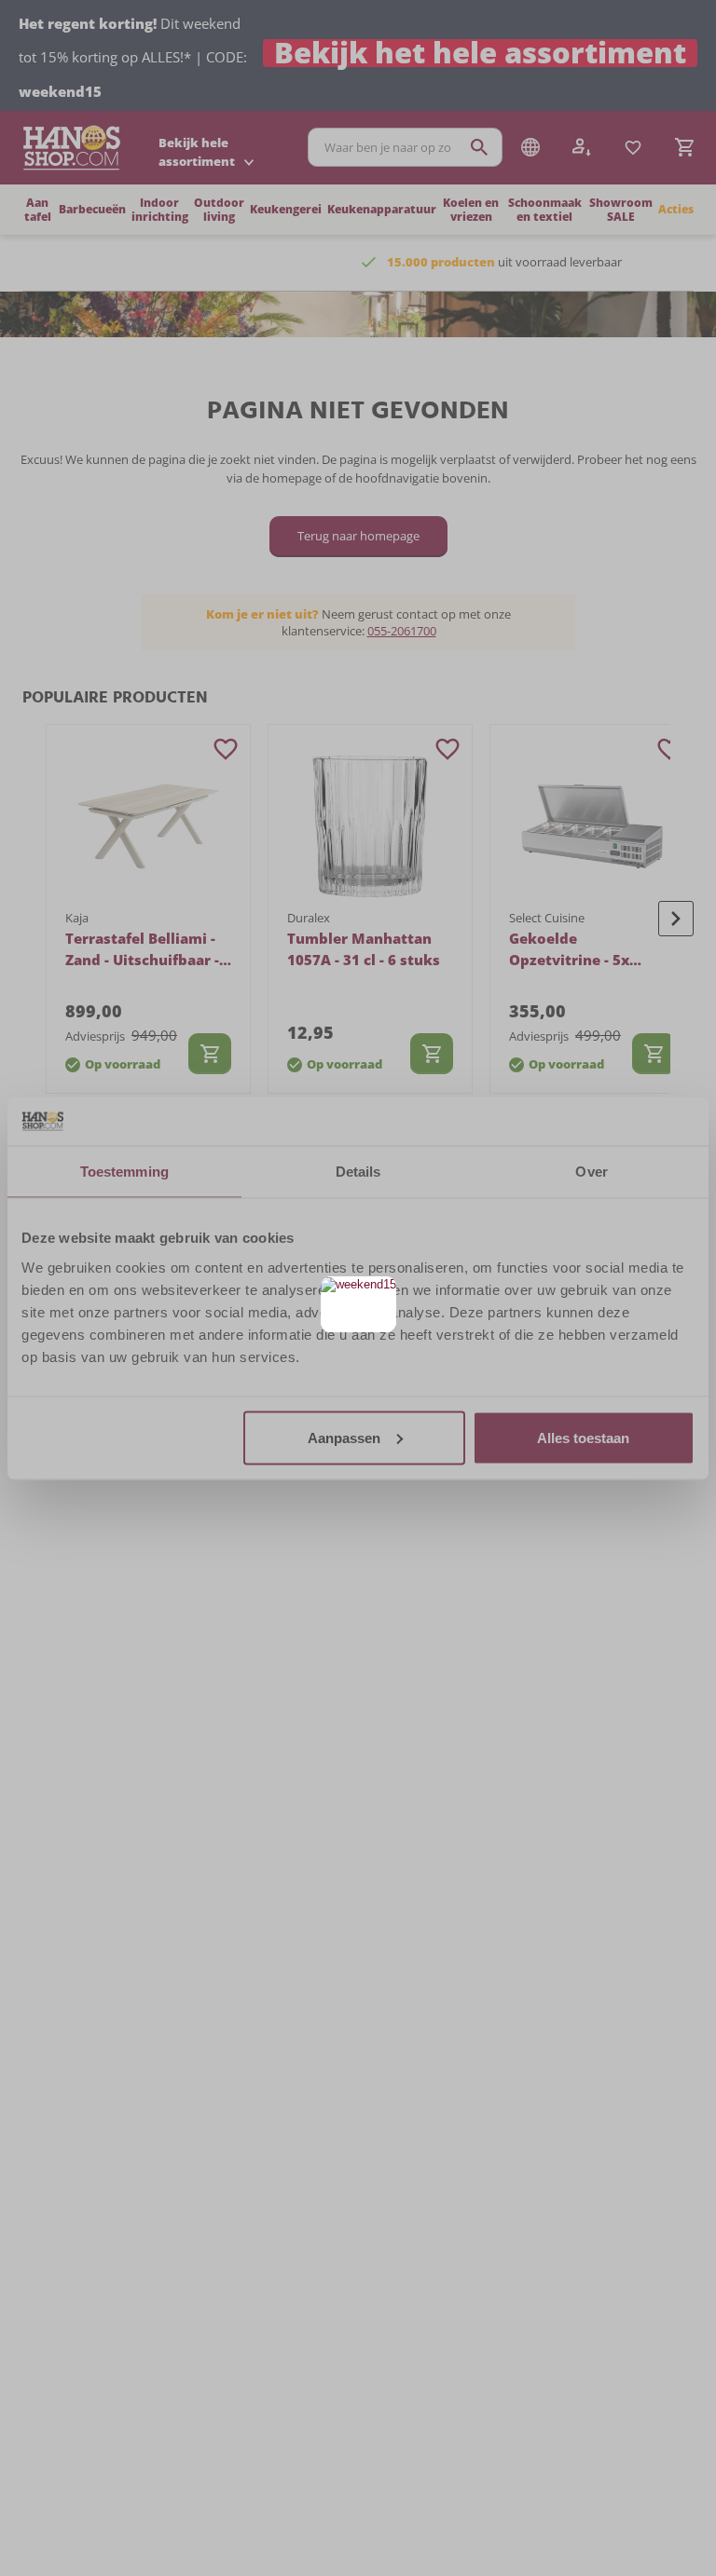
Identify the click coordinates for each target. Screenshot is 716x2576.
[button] (380, 1293)
